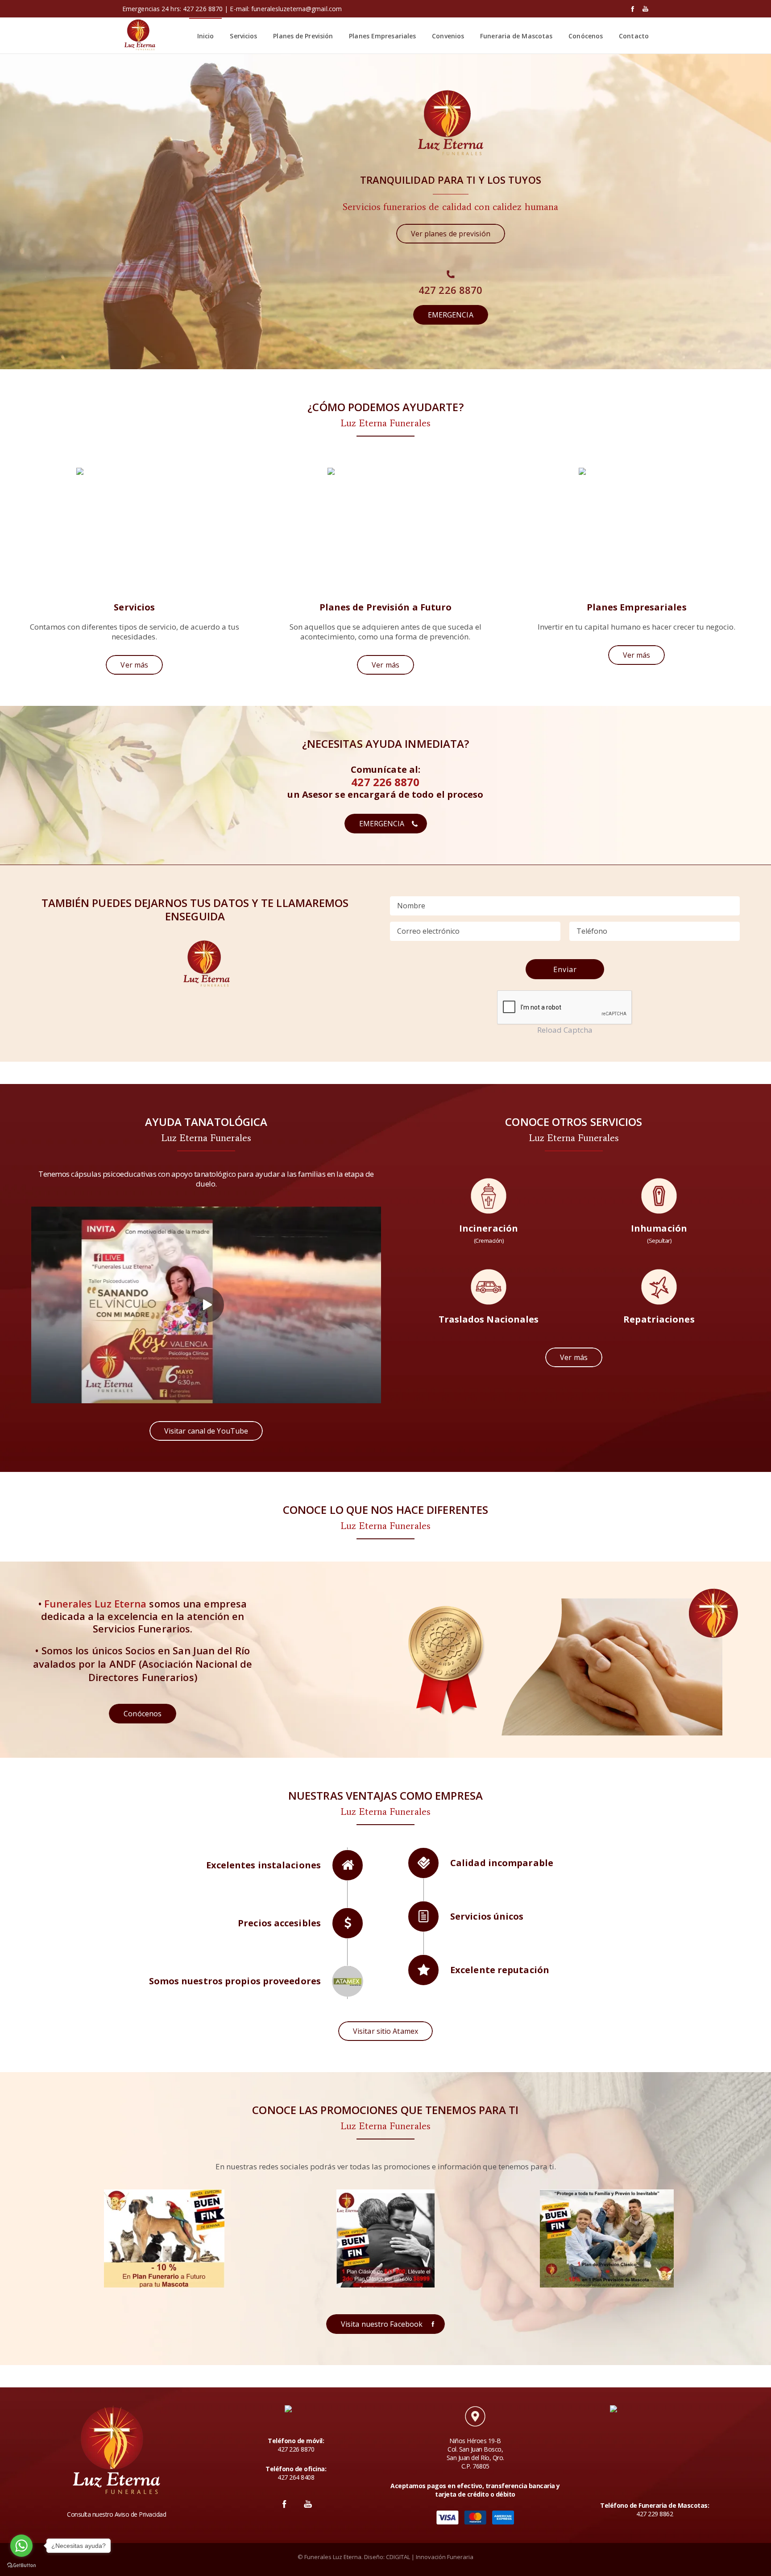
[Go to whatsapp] (21, 2546)
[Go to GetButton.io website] (21, 2565)
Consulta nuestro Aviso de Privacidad (116, 2514)
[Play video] (206, 1305)
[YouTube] (645, 9)
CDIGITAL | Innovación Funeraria (430, 2557)
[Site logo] (140, 36)
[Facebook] (632, 9)
